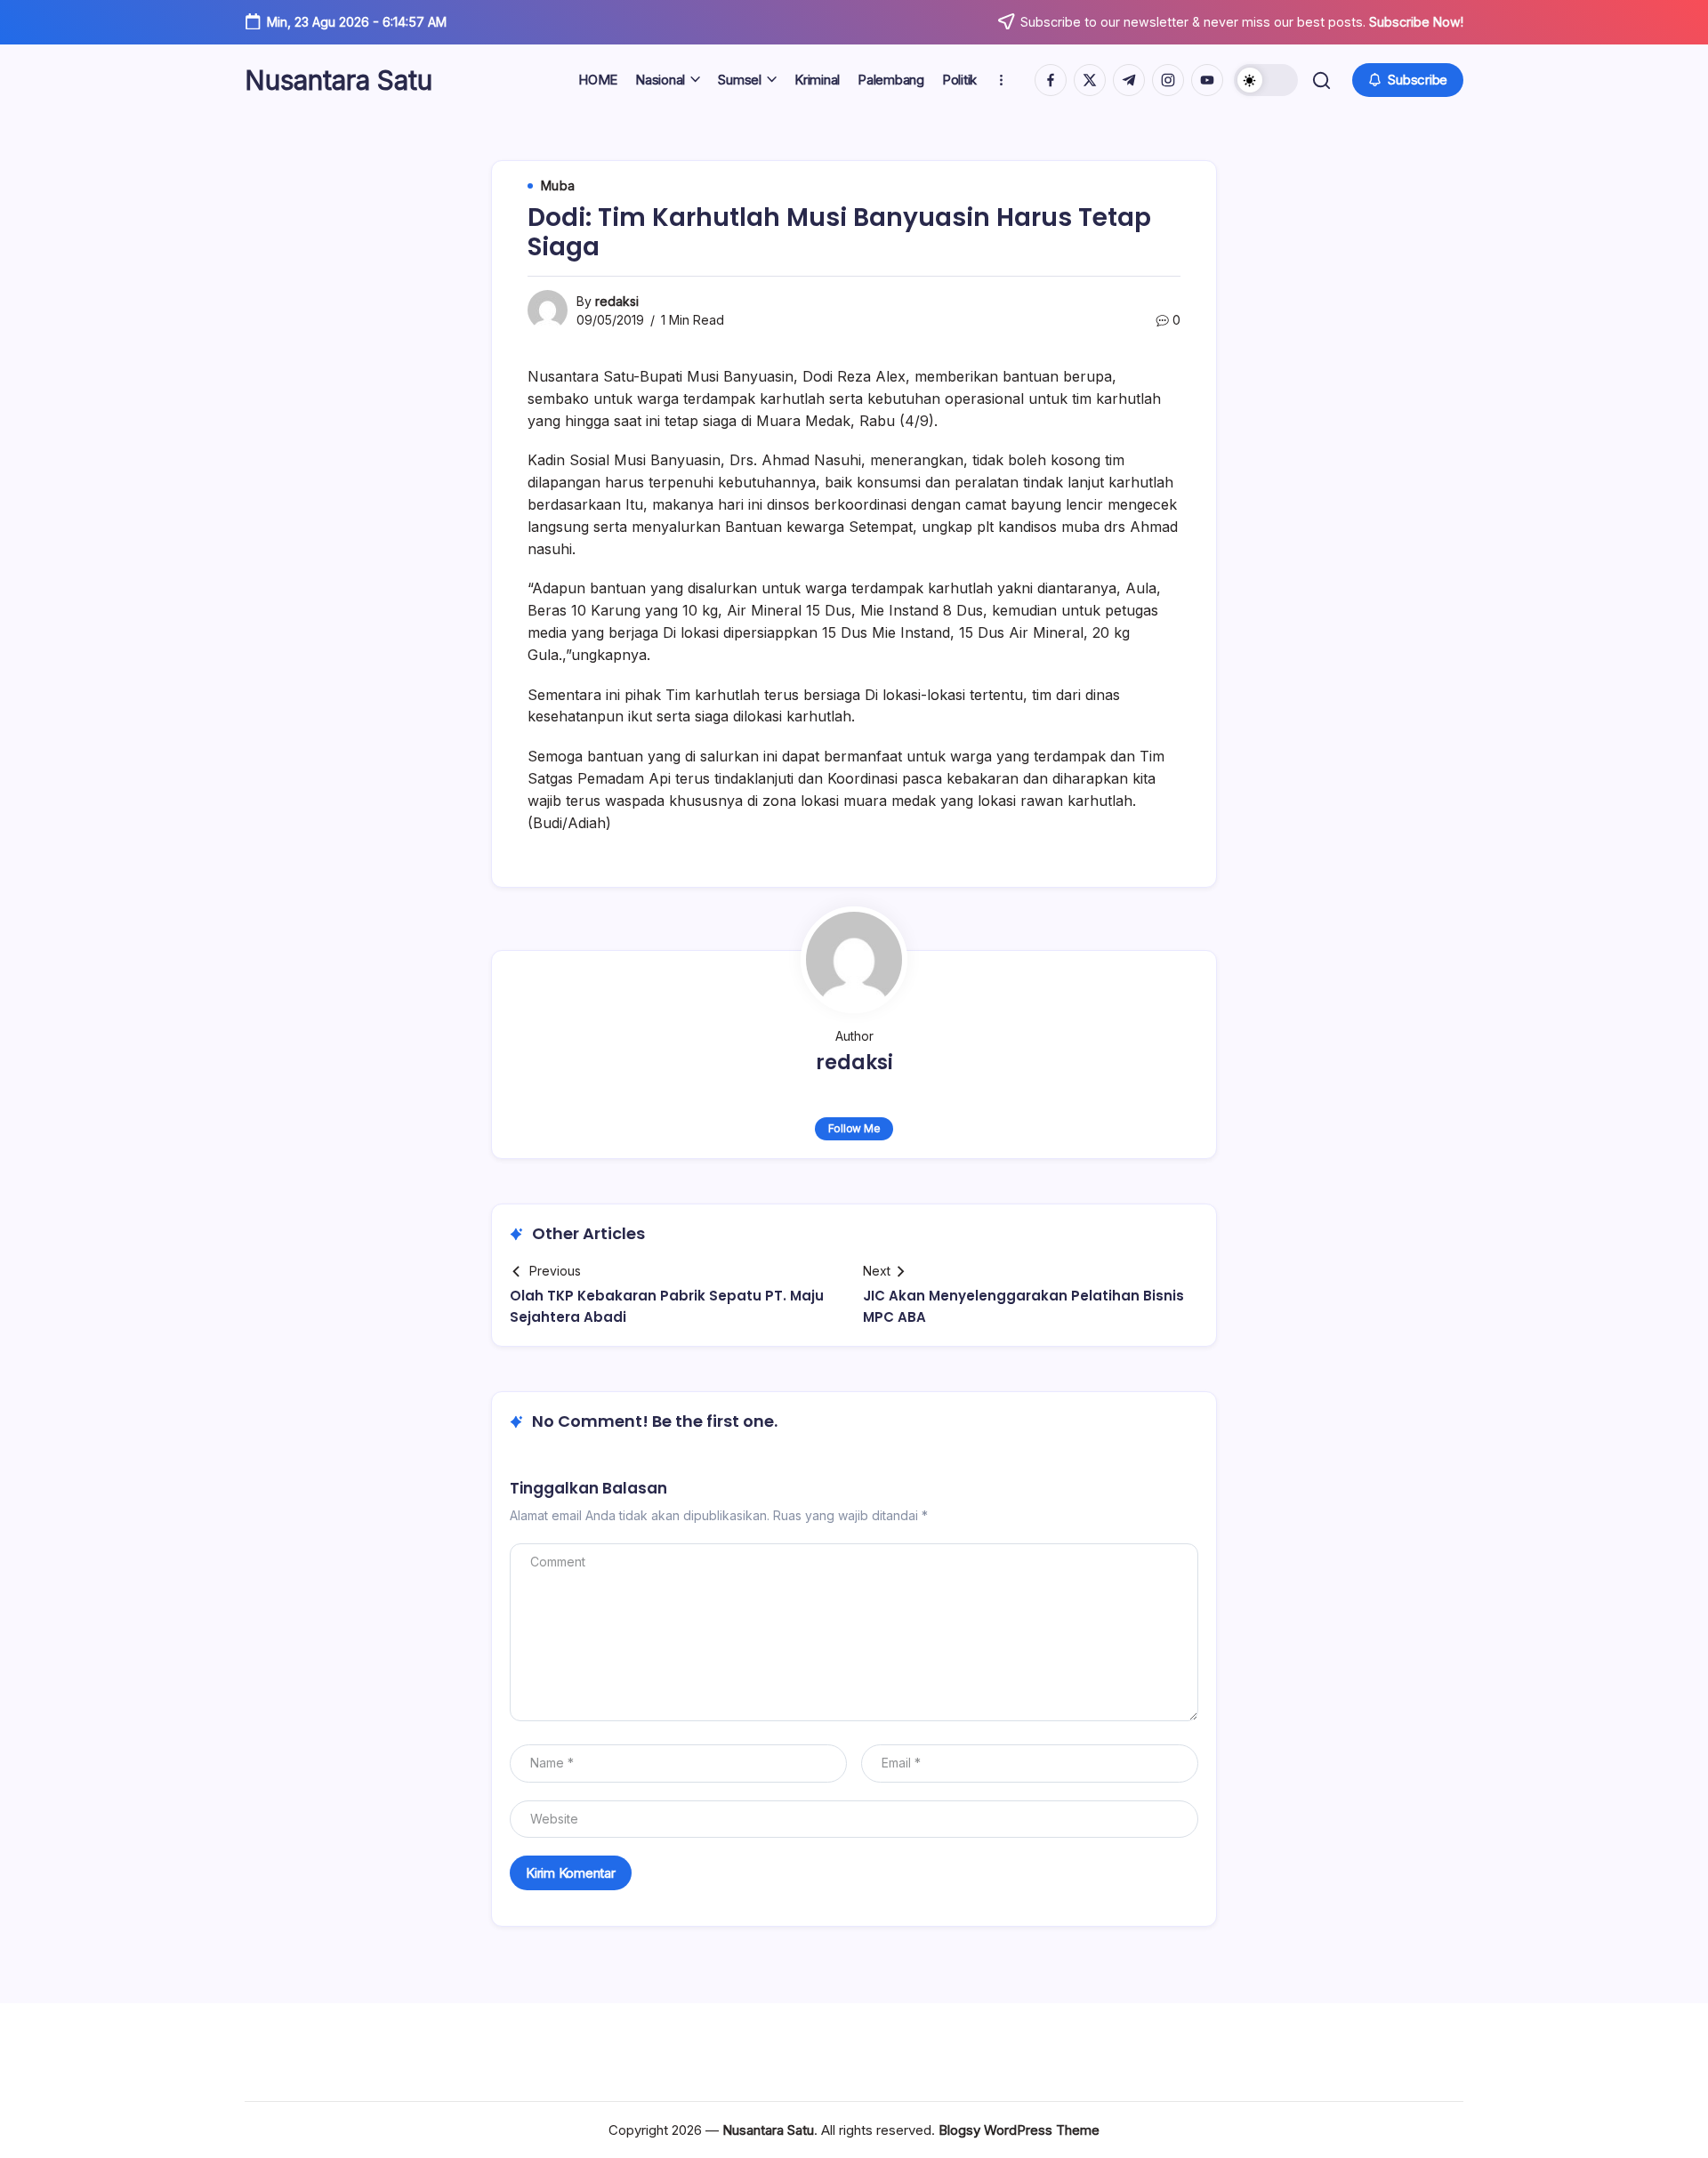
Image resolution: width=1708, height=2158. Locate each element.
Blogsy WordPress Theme (1019, 2130)
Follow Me (854, 1128)
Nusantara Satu (338, 80)
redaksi (617, 301)
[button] (1266, 80)
